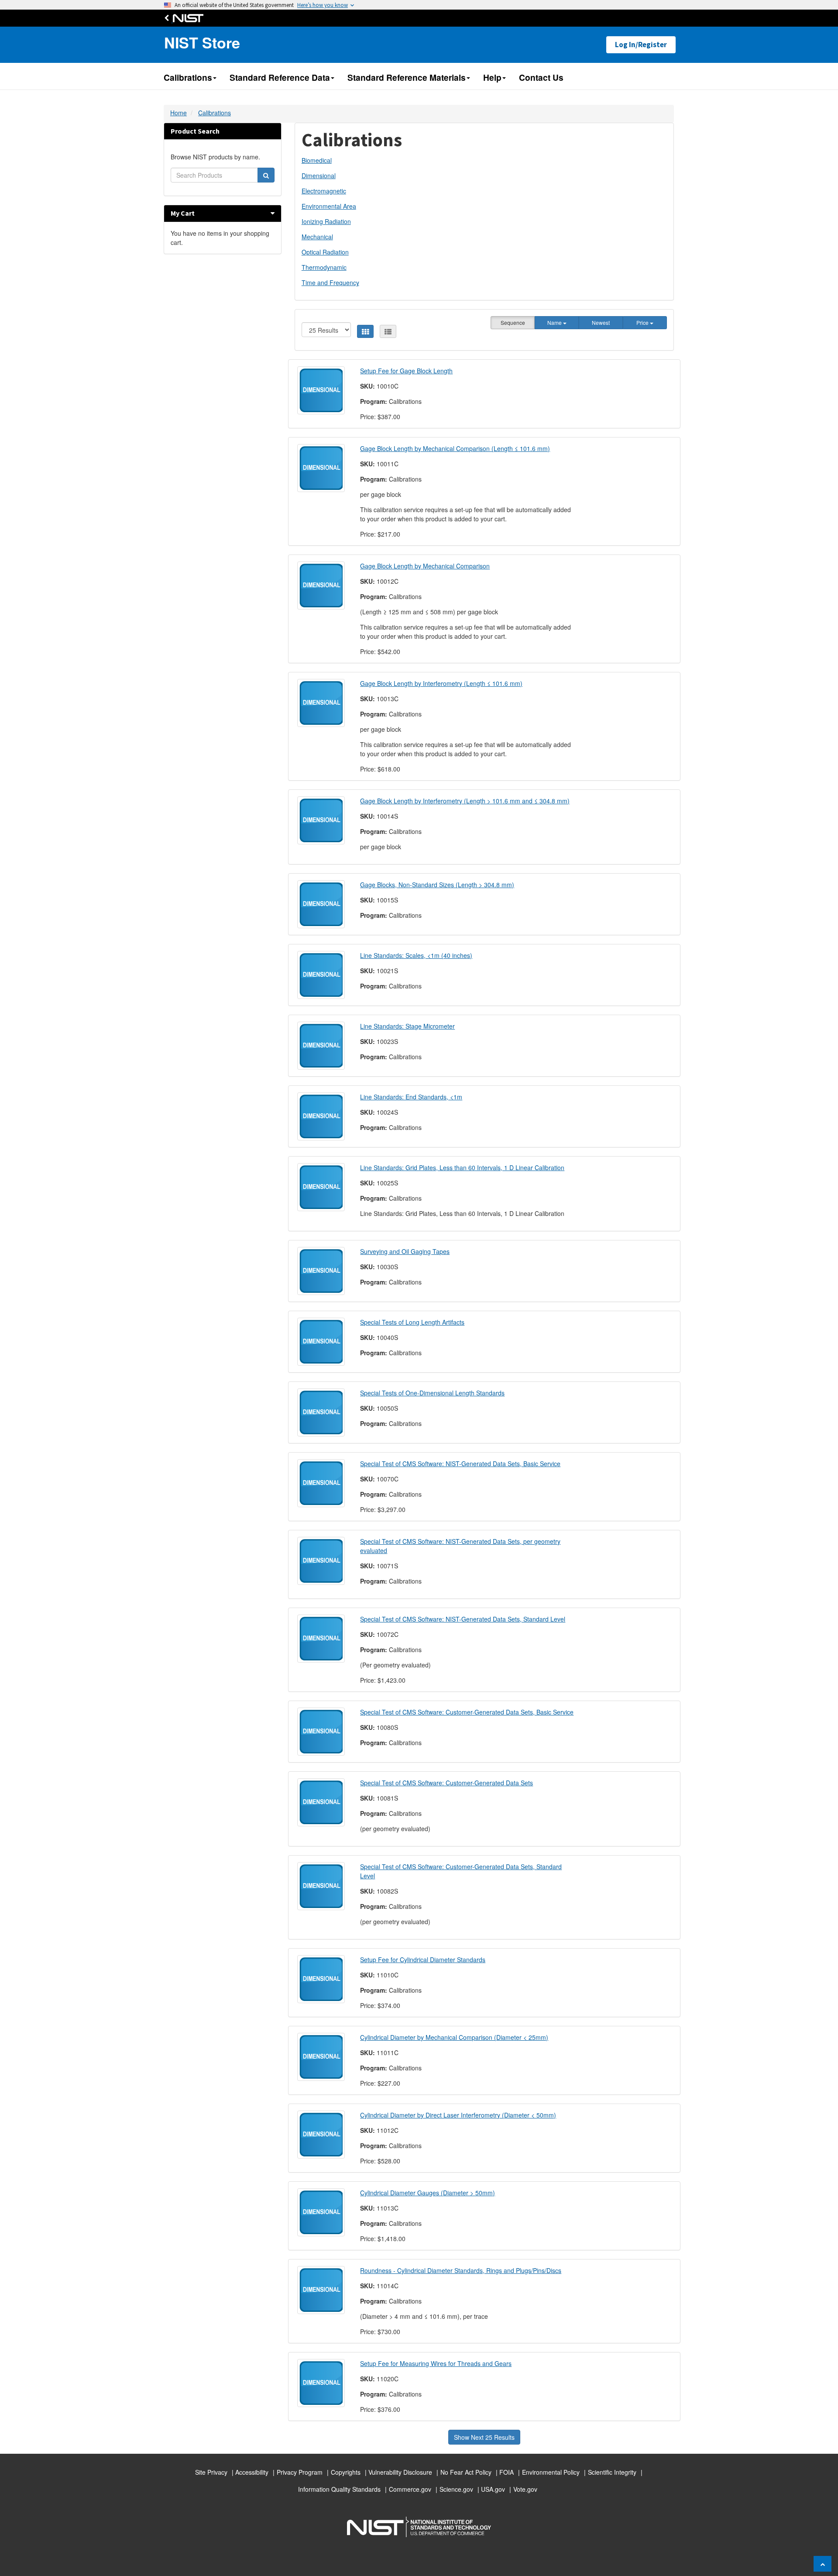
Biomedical (317, 160)
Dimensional (319, 176)
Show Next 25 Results (484, 2437)
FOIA (507, 2472)
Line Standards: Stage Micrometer (407, 1026)
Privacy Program (300, 2472)
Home (179, 113)
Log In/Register (641, 45)
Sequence (513, 322)
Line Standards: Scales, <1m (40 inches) (416, 955)
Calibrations (215, 113)
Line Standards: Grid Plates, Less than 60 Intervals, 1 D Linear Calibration (462, 1167)
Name (555, 322)
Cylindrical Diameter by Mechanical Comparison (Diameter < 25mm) (454, 2037)
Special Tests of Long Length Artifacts (412, 1322)
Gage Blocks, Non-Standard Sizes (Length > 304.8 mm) (437, 885)
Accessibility (252, 2472)
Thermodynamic (324, 267)
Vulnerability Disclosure (400, 2472)
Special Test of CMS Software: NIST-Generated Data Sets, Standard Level (463, 1619)
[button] (273, 213)
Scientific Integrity (612, 2472)
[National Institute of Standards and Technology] (186, 18)
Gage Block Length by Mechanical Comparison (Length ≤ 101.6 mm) (455, 448)
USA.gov (493, 2489)
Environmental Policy (551, 2472)
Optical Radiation (325, 252)
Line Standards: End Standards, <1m (411, 1097)
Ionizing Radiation (326, 221)
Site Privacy (211, 2472)
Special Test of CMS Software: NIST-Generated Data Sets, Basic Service (460, 1464)
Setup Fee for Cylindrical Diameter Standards (423, 1960)
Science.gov (456, 2489)
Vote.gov (525, 2489)
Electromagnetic (324, 191)
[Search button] (266, 175)
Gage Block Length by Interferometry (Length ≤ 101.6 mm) (441, 683)
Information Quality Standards (339, 2489)
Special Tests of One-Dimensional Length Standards (432, 1393)
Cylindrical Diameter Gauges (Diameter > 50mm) (428, 2193)
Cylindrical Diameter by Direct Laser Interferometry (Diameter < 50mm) (458, 2115)
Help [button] (492, 77)
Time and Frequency (330, 282)
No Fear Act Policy (466, 2472)
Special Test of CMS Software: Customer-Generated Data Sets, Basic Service (467, 1712)
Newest (601, 322)
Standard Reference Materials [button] (407, 77)
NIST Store (202, 43)
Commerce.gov (410, 2489)
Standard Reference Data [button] (280, 77)
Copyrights (346, 2472)
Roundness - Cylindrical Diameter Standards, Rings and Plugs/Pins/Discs (461, 2270)
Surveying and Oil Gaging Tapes (405, 1251)
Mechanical (317, 237)
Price (643, 322)
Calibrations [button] (188, 77)
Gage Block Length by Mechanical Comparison (425, 566)
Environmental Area (329, 206)
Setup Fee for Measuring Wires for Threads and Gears (436, 2363)
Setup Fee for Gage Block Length (406, 371)
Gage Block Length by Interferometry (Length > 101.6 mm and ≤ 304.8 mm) (465, 801)
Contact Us (541, 77)
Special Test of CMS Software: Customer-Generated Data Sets (446, 1783)
